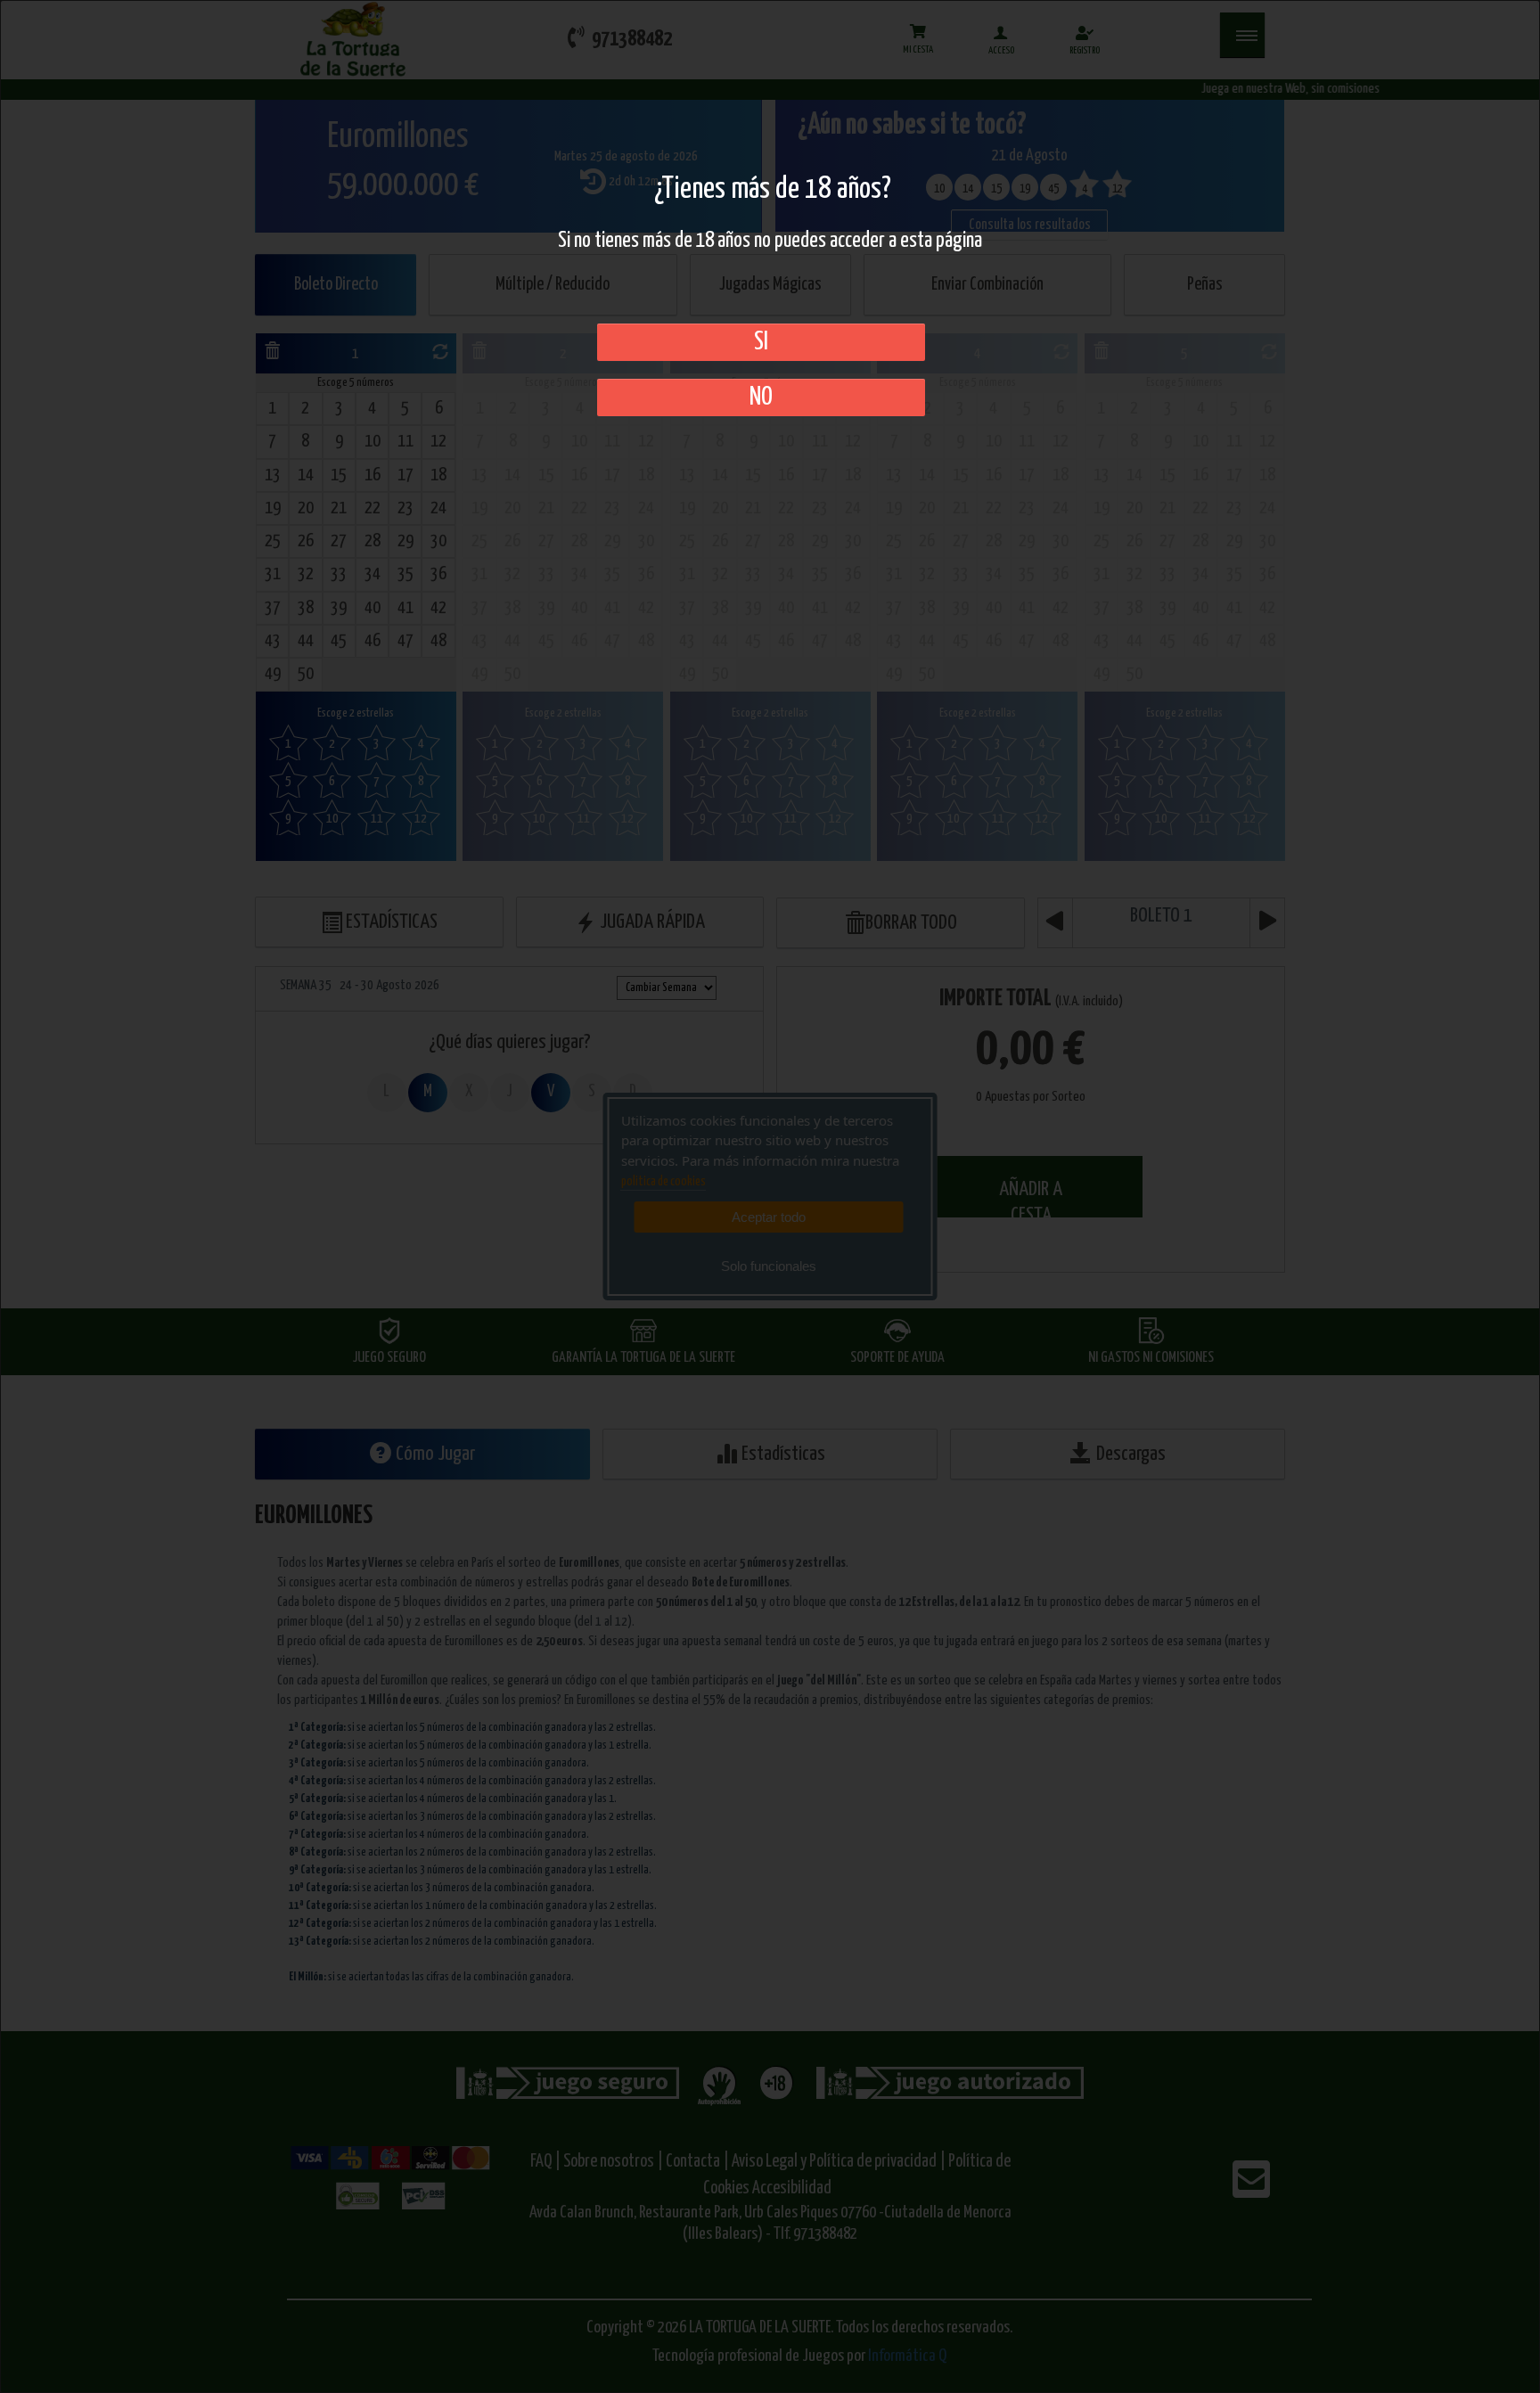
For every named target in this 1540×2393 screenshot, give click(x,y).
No (761, 397)
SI (761, 342)
